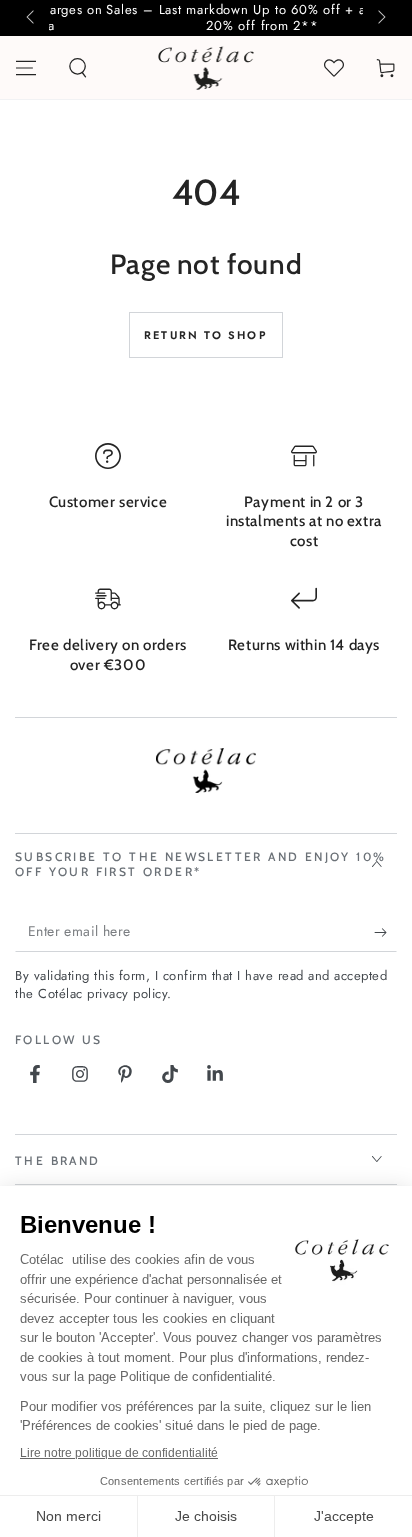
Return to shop (206, 335)
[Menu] (26, 68)
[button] (78, 68)
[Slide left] (32, 18)
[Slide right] (380, 18)
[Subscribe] (385, 932)
